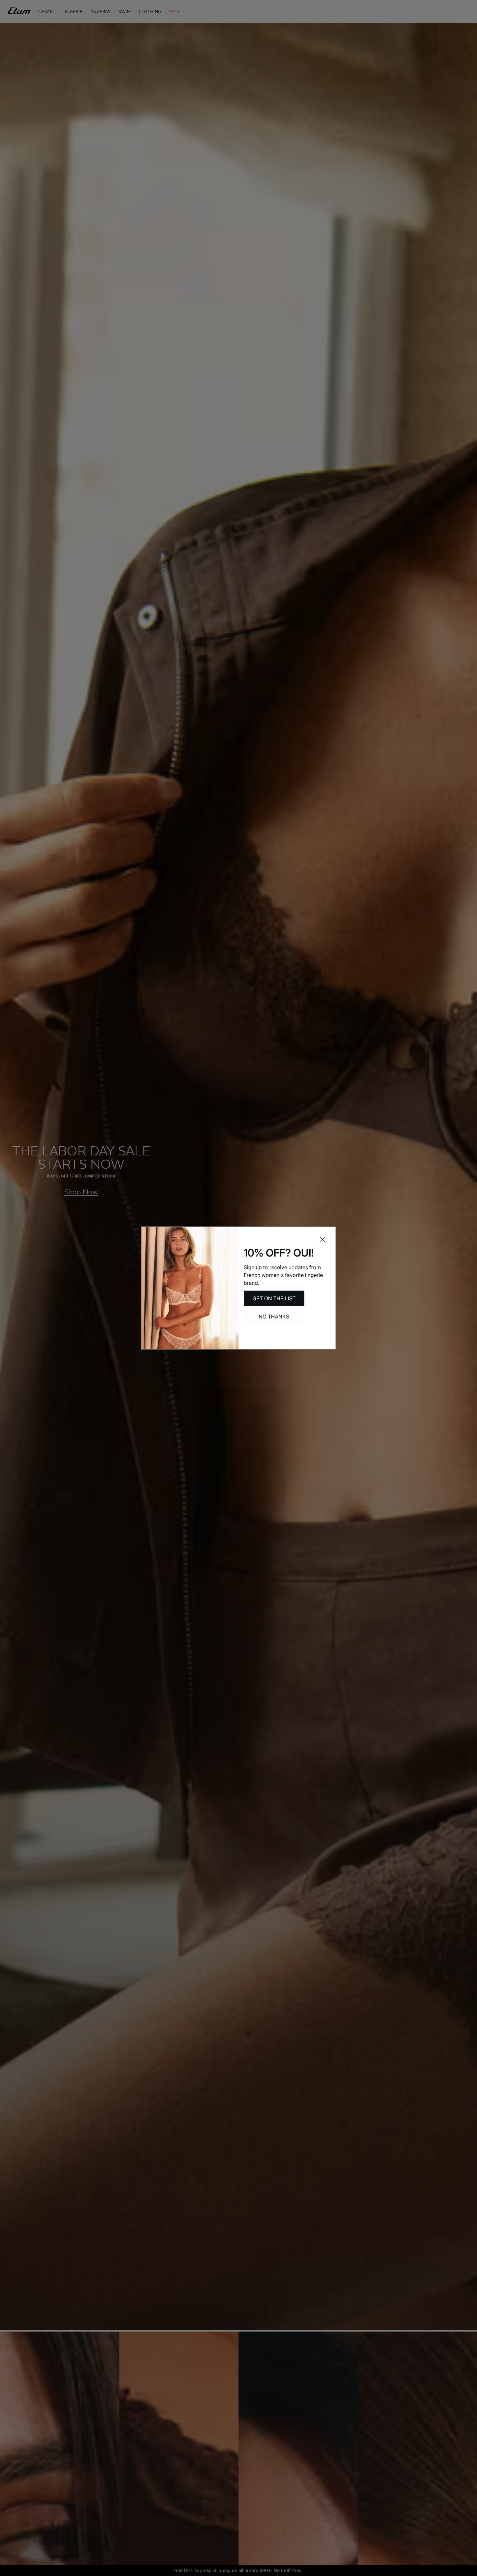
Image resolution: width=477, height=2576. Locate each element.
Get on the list (274, 1298)
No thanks (274, 1317)
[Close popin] (323, 1240)
